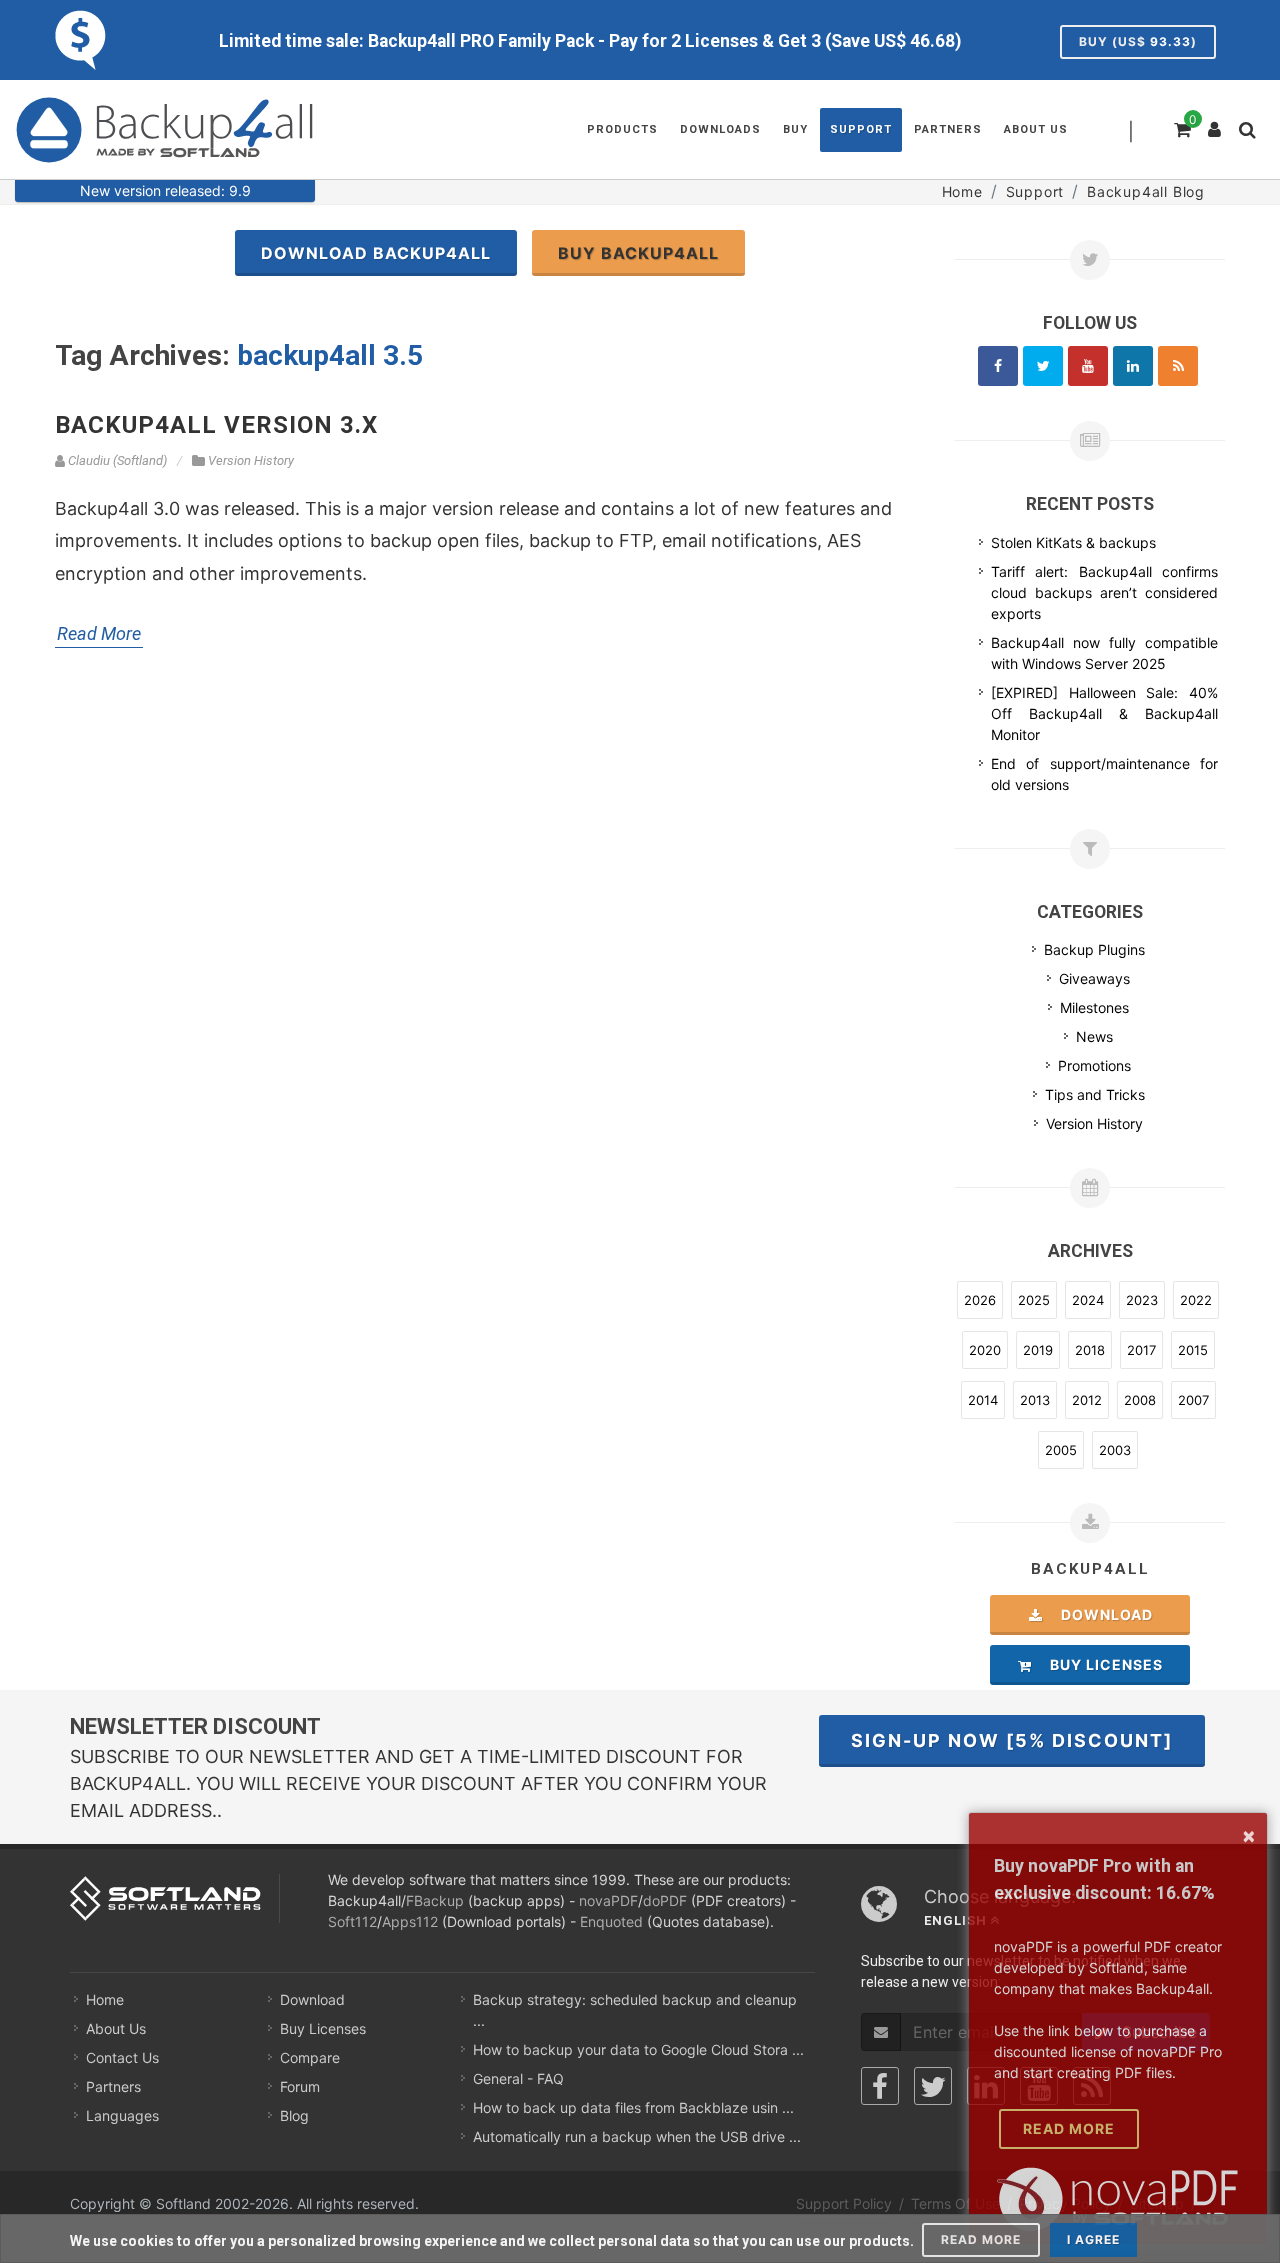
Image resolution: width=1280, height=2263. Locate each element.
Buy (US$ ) (1138, 41)
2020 (985, 1350)
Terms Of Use (955, 2203)
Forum (300, 2086)
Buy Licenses (1100, 1664)
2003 (1115, 1450)
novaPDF (608, 1900)
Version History (1094, 1123)
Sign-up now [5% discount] (1012, 1740)
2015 (1193, 1350)
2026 (980, 1300)
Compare (310, 2057)
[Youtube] (1088, 366)
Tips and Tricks (1095, 1094)
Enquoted (611, 1921)
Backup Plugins (1094, 949)
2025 (1034, 1300)
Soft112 (352, 1921)
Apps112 (410, 1921)
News (1094, 1036)
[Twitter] (1043, 366)
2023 (1142, 1300)
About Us (116, 2028)
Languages (122, 2115)
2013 (1035, 1400)
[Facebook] (998, 366)
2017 (1141, 1350)
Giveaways (1094, 978)
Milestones (1094, 1007)
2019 (1038, 1350)
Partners (113, 2086)
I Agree (1093, 2239)
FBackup (435, 1900)
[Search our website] (1252, 136)
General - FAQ (518, 2078)
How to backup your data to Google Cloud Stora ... (638, 2049)
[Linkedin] (1133, 366)
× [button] (1249, 1835)
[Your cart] (1181, 127)
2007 (1193, 1400)
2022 (1196, 1300)
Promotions (1094, 1065)
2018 (1090, 1350)
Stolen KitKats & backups (1073, 542)
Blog (294, 2115)
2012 (1087, 1400)
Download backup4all (376, 253)
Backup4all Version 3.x (216, 425)
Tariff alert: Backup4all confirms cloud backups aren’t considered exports (1104, 592)
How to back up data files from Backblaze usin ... (633, 2107)
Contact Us (122, 2057)
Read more (981, 2239)
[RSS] (1178, 366)
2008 (1140, 1400)
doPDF (665, 1900)
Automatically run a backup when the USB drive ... (637, 2136)
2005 (1061, 1450)
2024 (1088, 1300)
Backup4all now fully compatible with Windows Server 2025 (1104, 653)
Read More (99, 633)
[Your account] (1215, 122)
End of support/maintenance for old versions (1104, 774)
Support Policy (844, 2203)
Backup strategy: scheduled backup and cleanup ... (635, 2010)
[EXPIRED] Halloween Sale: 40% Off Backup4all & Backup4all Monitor (1104, 713)
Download (1101, 1614)
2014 (983, 1400)
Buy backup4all (638, 253)
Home (105, 1999)
